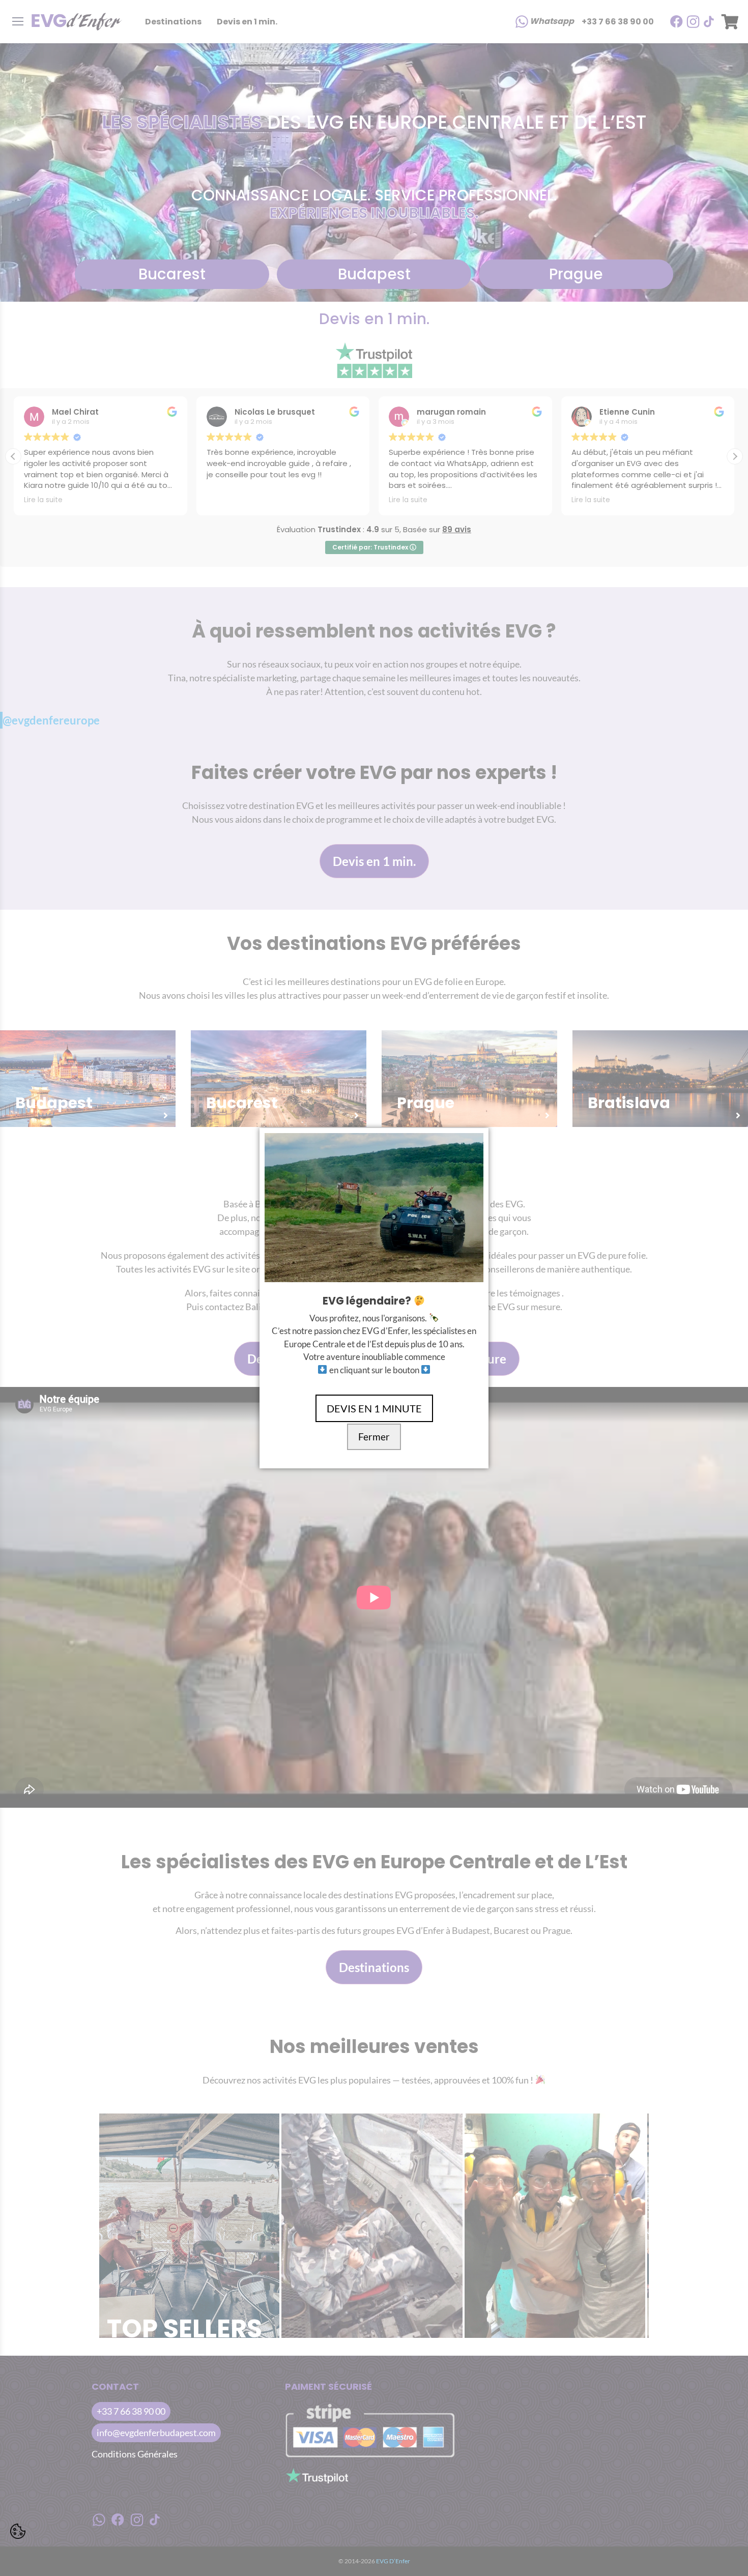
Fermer (374, 1437)
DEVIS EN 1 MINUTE (374, 1408)
